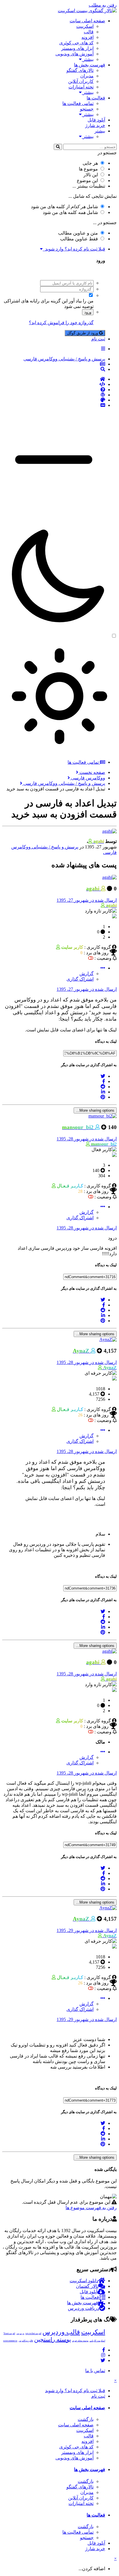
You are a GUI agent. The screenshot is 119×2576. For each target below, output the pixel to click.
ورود (88, 312)
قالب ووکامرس (26, 2341)
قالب (89, 32)
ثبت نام (98, 339)
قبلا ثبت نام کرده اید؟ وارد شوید (74, 249)
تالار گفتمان (87, 2286)
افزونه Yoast (9, 2333)
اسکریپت (85, 26)
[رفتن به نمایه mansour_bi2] (103, 1116)
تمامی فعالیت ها (78, 103)
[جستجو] (58, 147)
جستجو (87, 109)
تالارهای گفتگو (80, 70)
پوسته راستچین (53, 2339)
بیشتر (88, 59)
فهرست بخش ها (90, 65)
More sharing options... (95, 1110)
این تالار (91, 175)
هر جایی (90, 163)
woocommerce (10, 2341)
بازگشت (86, 2419)
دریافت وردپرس (83, 2308)
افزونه (88, 37)
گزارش (87, 974)
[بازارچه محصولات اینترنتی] (54, 405)
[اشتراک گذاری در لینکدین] (103, 1092)
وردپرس (20, 2333)
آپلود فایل (96, 120)
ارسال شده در (87, 900)
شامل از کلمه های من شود (64, 207)
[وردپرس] (54, 395)
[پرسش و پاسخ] (54, 390)
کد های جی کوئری (76, 43)
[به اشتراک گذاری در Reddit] (103, 1087)
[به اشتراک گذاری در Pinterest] (103, 1097)
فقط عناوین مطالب (79, 239)
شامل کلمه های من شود (70, 212)
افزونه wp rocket (33, 2333)
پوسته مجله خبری (80, 2341)
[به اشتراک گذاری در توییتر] (103, 1076)
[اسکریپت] (54, 384)
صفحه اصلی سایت (87, 21)
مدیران (87, 76)
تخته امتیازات (81, 87)
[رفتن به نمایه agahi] (109, 831)
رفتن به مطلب (103, 5)
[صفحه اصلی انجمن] (54, 379)
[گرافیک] (54, 400)
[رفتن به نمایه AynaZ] (108, 1339)
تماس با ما (95, 2371)
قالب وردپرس (61, 2332)
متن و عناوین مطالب (78, 233)
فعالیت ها (96, 98)
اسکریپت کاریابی (97, 2341)
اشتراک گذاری (80, 979)
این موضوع (87, 180)
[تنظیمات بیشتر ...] (103, 968)
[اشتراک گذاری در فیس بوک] (104, 1081)
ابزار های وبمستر (77, 48)
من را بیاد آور (81, 301)
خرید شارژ (95, 125)
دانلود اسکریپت (84, 2281)
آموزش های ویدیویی (75, 54)
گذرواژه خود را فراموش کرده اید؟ (61, 323)
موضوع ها (88, 169)
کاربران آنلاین (81, 81)
